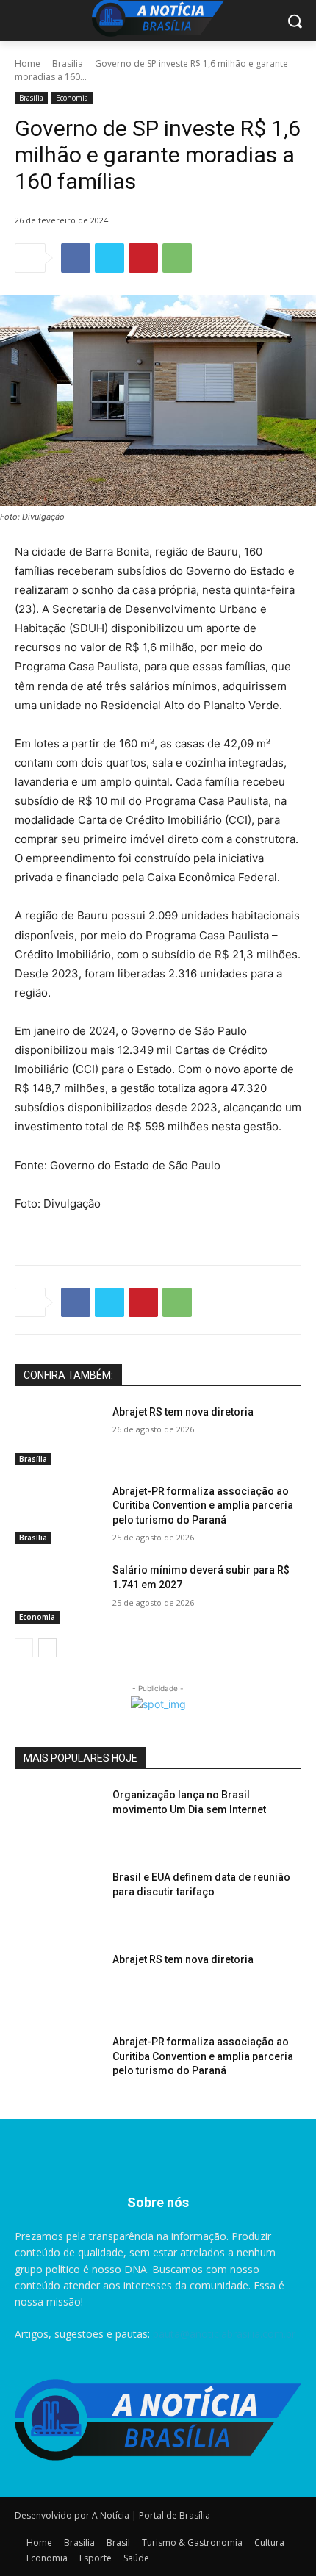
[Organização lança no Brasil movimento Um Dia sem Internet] (58, 1818)
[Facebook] (76, 258)
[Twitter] (109, 258)
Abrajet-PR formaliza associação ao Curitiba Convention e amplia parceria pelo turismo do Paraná (203, 1506)
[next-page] (47, 1648)
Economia (72, 98)
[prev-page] (24, 1648)
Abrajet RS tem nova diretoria (183, 1412)
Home (28, 64)
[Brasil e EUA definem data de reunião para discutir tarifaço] (58, 1901)
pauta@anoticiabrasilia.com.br (224, 2334)
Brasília (68, 64)
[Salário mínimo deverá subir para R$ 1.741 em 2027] (58, 1593)
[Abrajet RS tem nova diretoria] (58, 1435)
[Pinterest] (143, 258)
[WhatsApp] (177, 258)
